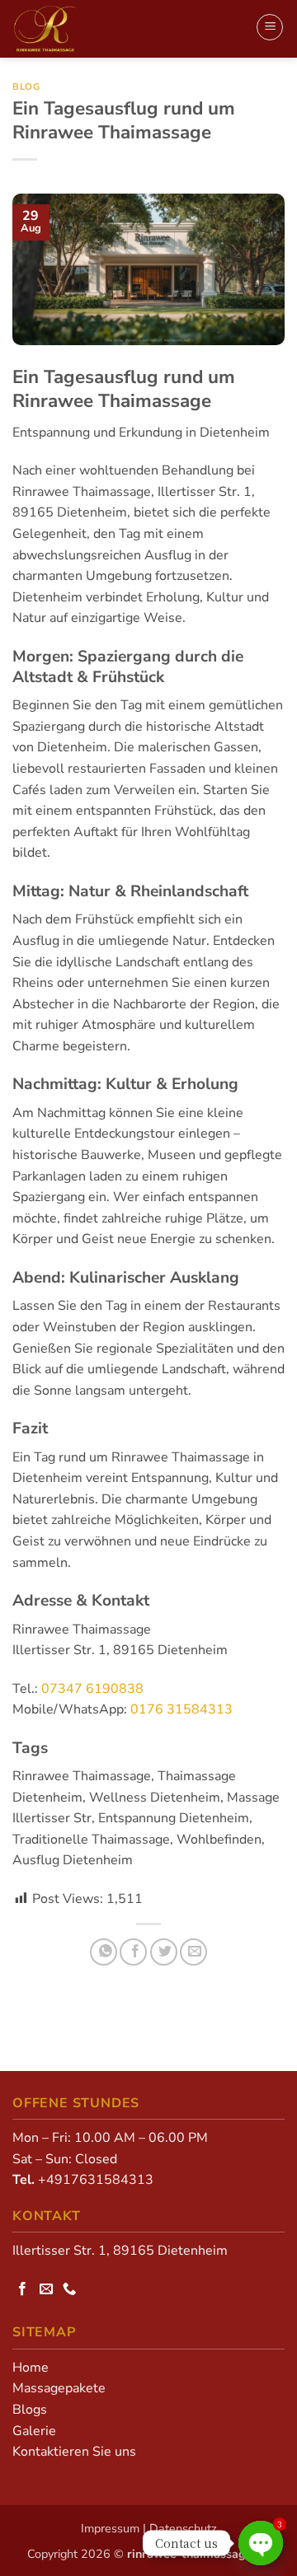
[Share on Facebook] (133, 1952)
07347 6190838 (92, 1689)
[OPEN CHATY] (261, 2543)
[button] (270, 27)
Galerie (34, 2431)
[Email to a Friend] (193, 1952)
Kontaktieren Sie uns (74, 2452)
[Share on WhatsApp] (104, 1952)
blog (26, 87)
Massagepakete (59, 2388)
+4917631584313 (96, 2180)
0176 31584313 (181, 1709)
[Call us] (71, 2289)
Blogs (30, 2410)
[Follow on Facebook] (24, 2289)
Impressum (110, 2528)
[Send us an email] (48, 2289)
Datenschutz (183, 2528)
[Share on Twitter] (164, 1952)
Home (31, 2368)
